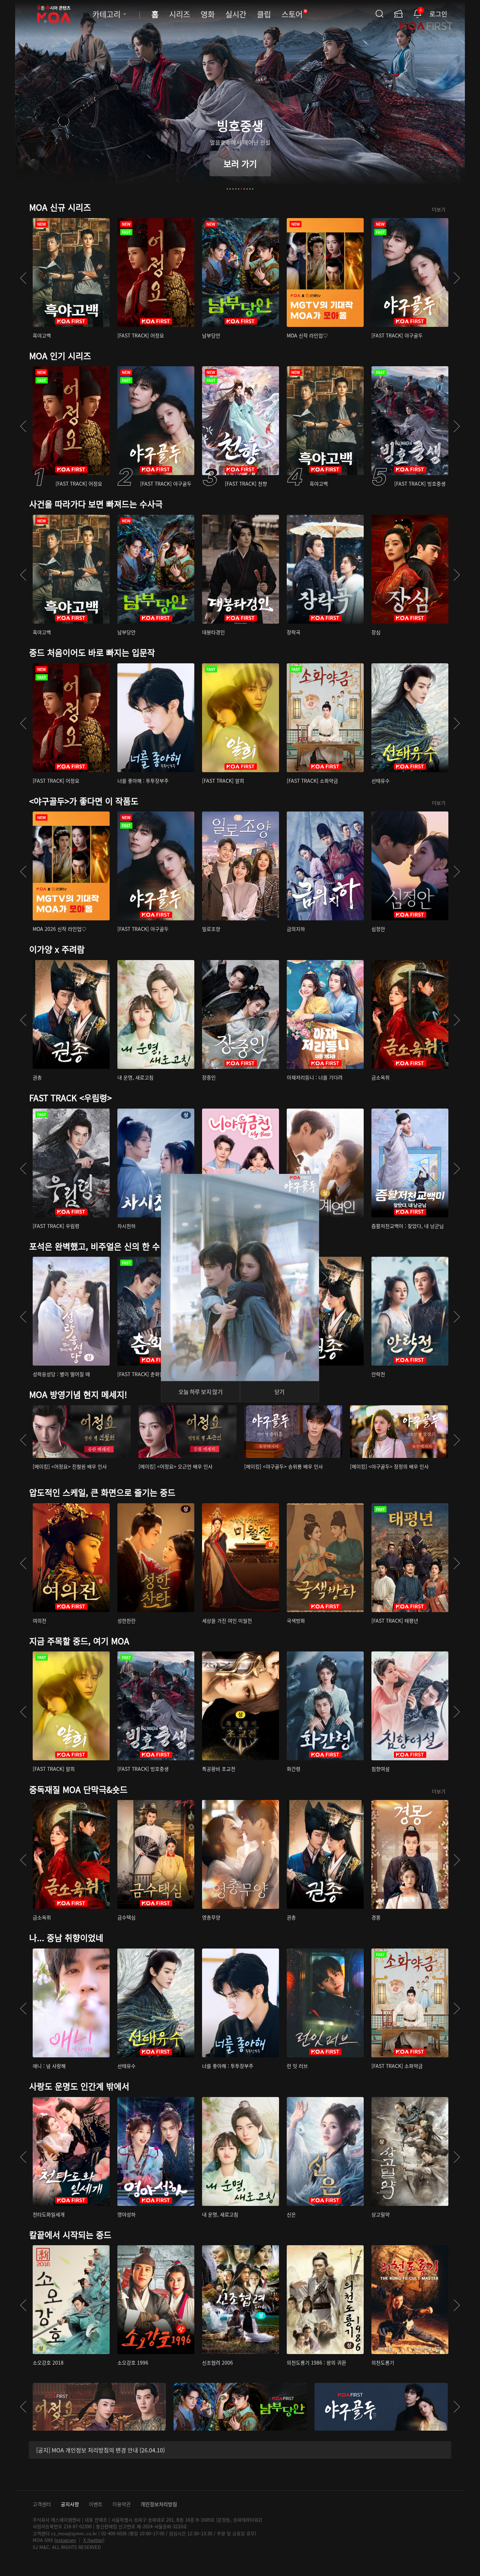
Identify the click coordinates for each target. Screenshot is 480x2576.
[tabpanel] (240, 100)
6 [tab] (241, 189)
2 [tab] (230, 189)
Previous (23, 278)
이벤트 (96, 2504)
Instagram (65, 2540)
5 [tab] (239, 189)
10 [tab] (253, 189)
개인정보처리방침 (159, 2504)
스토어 (294, 14)
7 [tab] (244, 189)
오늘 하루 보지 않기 (200, 1392)
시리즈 (180, 14)
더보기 (439, 209)
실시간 (236, 14)
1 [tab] (227, 189)
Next (457, 278)
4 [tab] (236, 189)
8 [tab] (247, 189)
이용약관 (122, 2504)
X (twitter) (94, 2540)
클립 (264, 14)
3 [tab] (233, 189)
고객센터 (42, 2504)
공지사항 (70, 2504)
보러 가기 (240, 163)
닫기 (280, 1392)
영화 (208, 14)
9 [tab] (250, 189)
